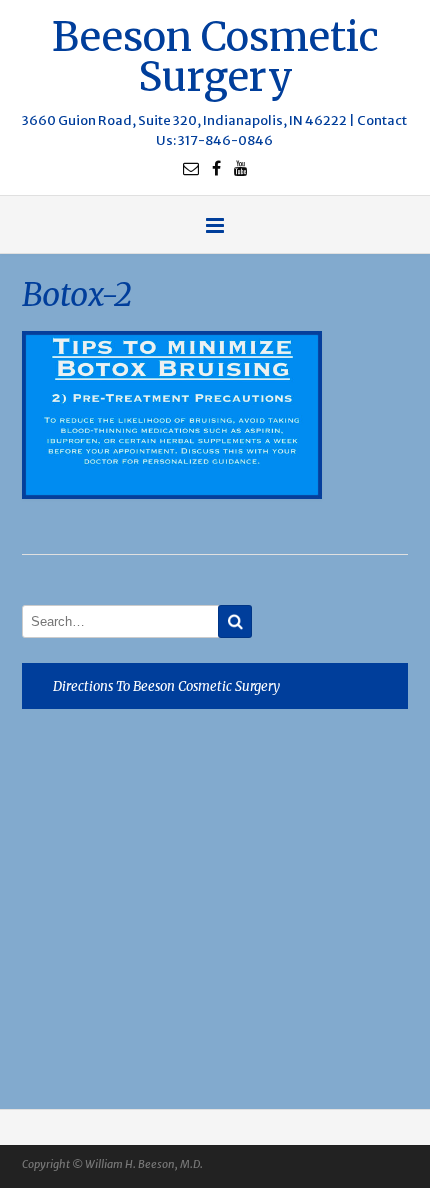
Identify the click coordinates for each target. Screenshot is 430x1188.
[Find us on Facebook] (216, 168)
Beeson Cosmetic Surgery (215, 54)
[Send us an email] (191, 168)
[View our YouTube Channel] (241, 168)
